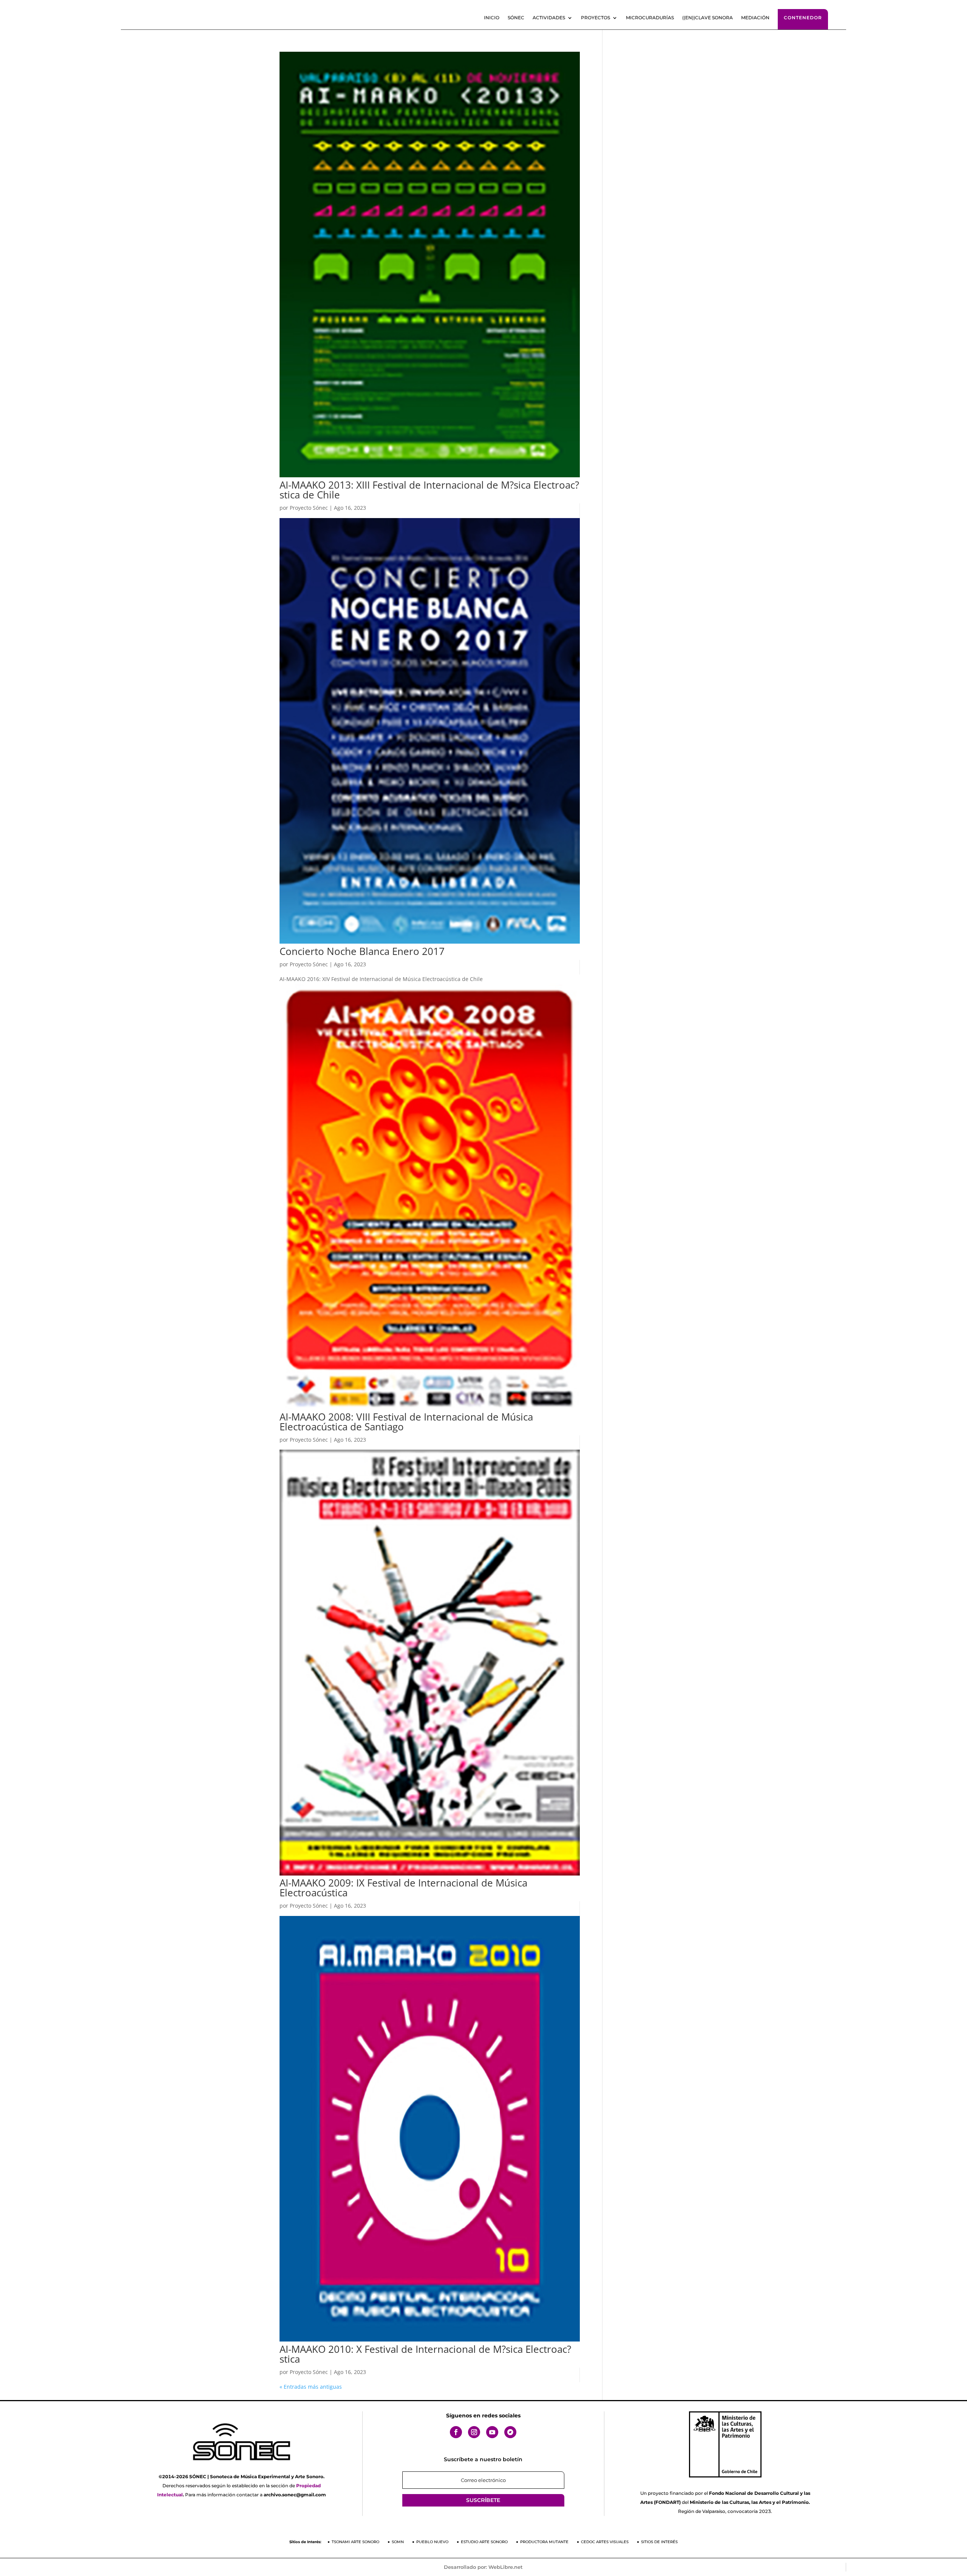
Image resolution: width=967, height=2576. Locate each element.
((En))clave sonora (707, 18)
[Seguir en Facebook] (456, 2432)
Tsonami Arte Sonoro (355, 2542)
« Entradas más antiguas (311, 2387)
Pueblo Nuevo (432, 2542)
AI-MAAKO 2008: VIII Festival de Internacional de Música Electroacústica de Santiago (406, 1422)
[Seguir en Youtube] (492, 2432)
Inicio (492, 18)
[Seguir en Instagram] (474, 2432)
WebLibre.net (506, 2567)
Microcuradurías (650, 18)
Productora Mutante (544, 2542)
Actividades (549, 18)
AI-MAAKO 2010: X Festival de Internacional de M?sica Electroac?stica (425, 2354)
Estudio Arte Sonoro (484, 2542)
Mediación (755, 18)
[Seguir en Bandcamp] (510, 2432)
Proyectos (595, 18)
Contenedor (803, 18)
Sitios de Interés (659, 2542)
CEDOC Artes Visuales (605, 2542)
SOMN (398, 2542)
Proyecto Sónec (309, 508)
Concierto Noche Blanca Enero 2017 (362, 951)
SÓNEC (516, 18)
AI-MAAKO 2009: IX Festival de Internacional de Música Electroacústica (403, 1888)
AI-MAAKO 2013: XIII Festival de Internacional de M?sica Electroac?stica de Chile (429, 490)
